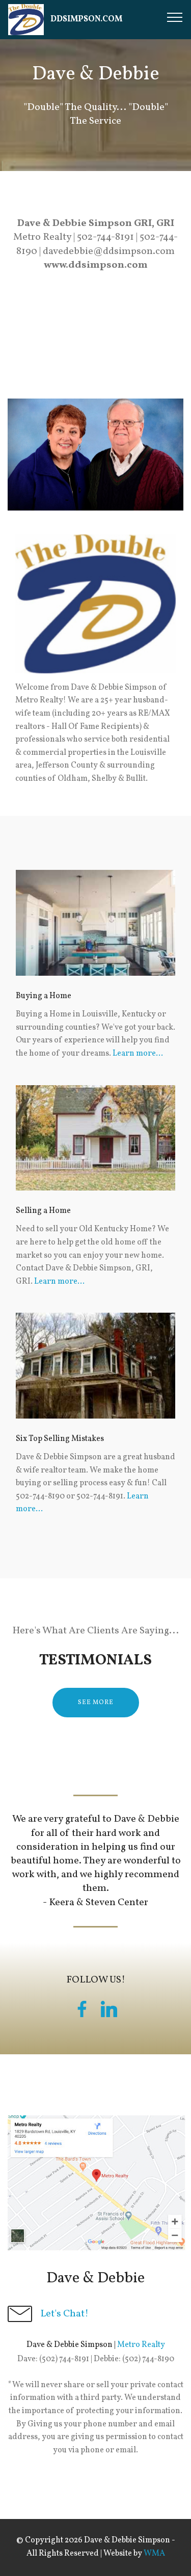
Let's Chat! (64, 2314)
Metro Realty (141, 2345)
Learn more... (138, 1054)
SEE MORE (96, 1703)
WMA (154, 2554)
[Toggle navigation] (175, 17)
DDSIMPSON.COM (86, 20)
